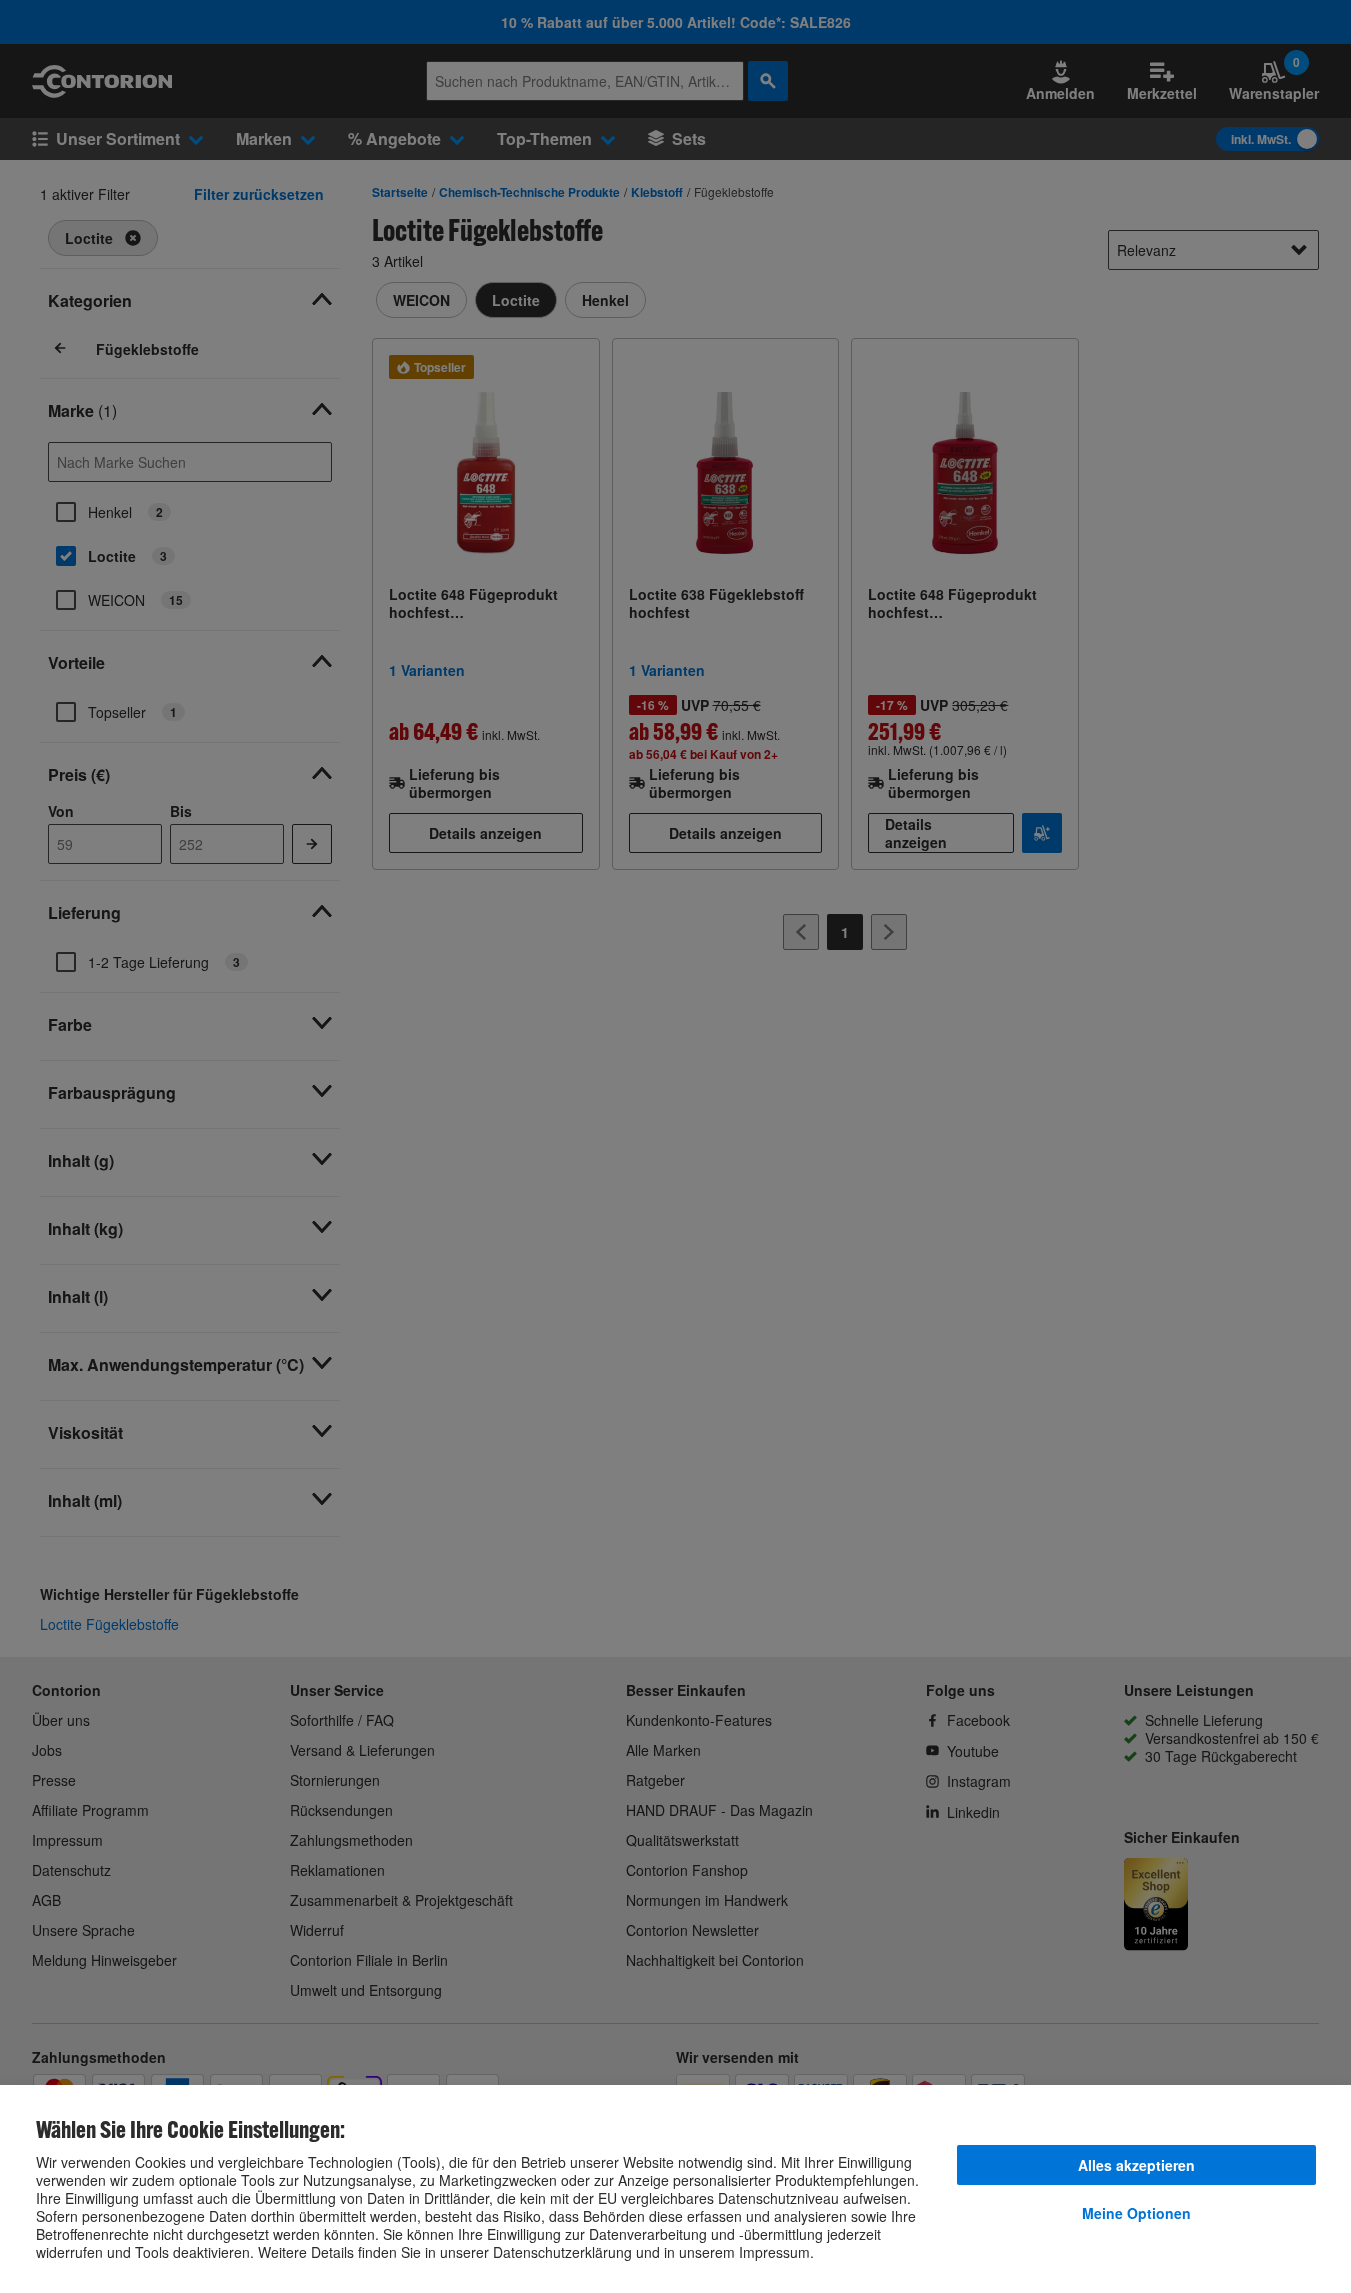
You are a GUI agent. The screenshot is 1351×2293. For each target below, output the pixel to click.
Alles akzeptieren (1136, 2165)
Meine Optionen (1136, 2213)
